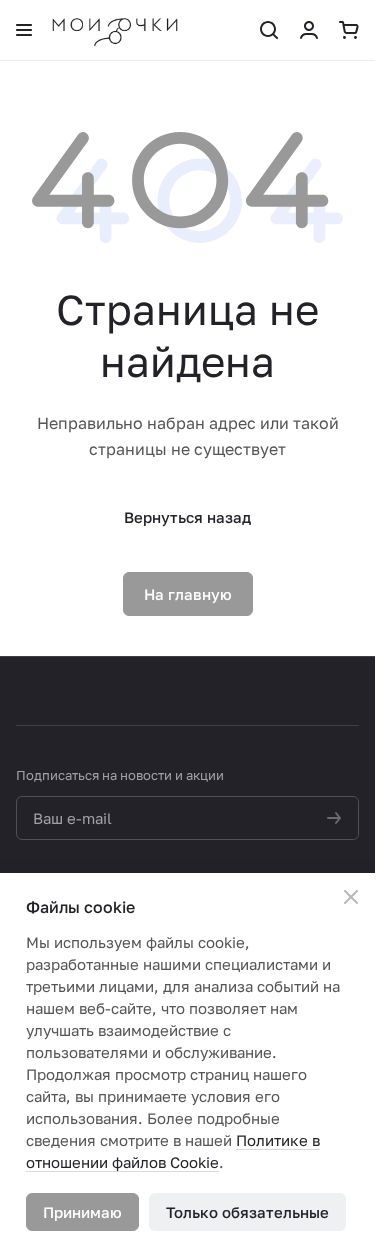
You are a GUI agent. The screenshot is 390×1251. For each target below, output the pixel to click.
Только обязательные (247, 1212)
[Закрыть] (351, 897)
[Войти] (309, 30)
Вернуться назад (187, 517)
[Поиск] (269, 30)
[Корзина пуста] (349, 30)
